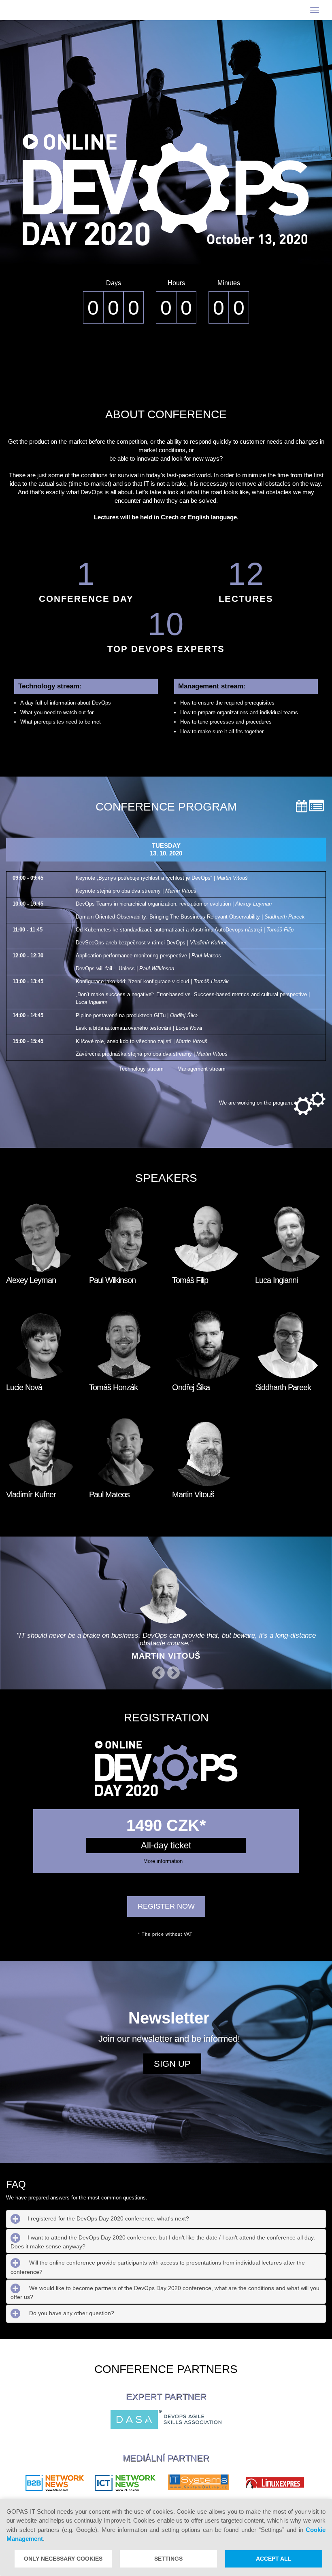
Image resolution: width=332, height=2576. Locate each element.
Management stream (201, 1069)
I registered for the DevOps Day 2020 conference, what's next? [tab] (108, 2218)
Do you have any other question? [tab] (71, 2314)
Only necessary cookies (63, 2559)
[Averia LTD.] (55, 2483)
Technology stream (141, 1069)
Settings (168, 2559)
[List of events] (316, 806)
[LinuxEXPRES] (275, 2483)
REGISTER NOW (166, 1906)
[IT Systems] (198, 2483)
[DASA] (166, 2419)
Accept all (274, 2559)
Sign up (172, 2064)
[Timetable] (302, 806)
